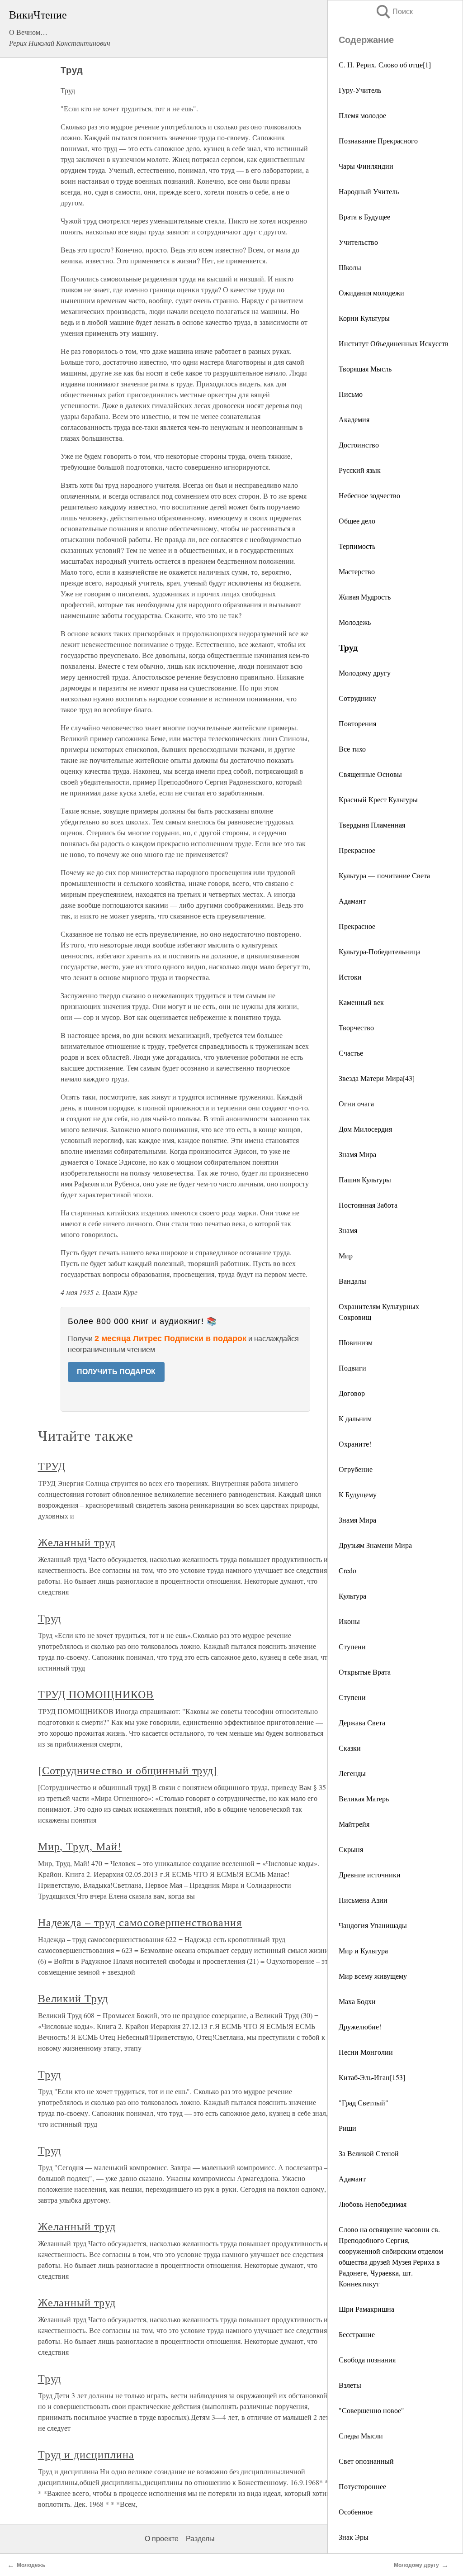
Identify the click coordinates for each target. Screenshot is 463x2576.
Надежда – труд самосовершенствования (140, 1922)
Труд (50, 1618)
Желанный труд (77, 1542)
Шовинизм (356, 1342)
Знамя (348, 1230)
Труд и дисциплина (86, 2454)
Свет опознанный (366, 2461)
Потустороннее (362, 2486)
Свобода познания (367, 2359)
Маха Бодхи (357, 2001)
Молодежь (355, 622)
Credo (347, 1570)
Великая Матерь (364, 1798)
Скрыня (351, 1849)
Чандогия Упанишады (373, 1925)
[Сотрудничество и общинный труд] (128, 1770)
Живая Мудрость (365, 597)
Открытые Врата (365, 1672)
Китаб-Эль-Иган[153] (372, 2077)
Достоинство (359, 445)
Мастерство (357, 571)
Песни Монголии (366, 2052)
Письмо (351, 394)
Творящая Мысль (365, 369)
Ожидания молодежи (371, 293)
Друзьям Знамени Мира (375, 1545)
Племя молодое (362, 115)
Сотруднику (357, 698)
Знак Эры (354, 2537)
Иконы (349, 1621)
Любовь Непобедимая (373, 2204)
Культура (352, 1596)
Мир (346, 1255)
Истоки (350, 977)
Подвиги (352, 1368)
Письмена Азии (363, 1900)
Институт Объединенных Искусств (394, 343)
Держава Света (362, 1722)
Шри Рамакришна (366, 2309)
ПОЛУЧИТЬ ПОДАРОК (116, 1372)
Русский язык (360, 470)
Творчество (356, 1027)
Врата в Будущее (364, 217)
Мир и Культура (363, 1950)
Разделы (200, 2539)
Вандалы (352, 1281)
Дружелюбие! (360, 2026)
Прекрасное (357, 850)
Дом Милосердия (365, 1129)
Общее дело (357, 521)
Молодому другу (365, 673)
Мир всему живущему (373, 1976)
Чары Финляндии (366, 166)
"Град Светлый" (364, 2102)
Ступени (352, 1646)
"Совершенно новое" (371, 2410)
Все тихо (352, 749)
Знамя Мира (357, 1154)
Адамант (352, 901)
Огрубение (356, 1469)
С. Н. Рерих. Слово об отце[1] (385, 64)
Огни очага (356, 1103)
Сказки (350, 1748)
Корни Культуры (364, 318)
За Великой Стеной (369, 2153)
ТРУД (52, 1466)
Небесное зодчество (369, 495)
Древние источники (370, 1874)
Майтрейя (354, 1824)
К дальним (355, 1418)
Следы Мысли (361, 2436)
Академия (354, 419)
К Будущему (358, 1494)
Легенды (352, 1773)
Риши (347, 2128)
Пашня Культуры (365, 1179)
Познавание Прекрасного (378, 140)
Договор (352, 1393)
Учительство (358, 242)
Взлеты (350, 2385)
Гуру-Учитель (360, 90)
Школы (350, 267)
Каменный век (361, 1002)
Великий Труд (73, 1998)
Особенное (356, 2512)
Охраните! (355, 1444)
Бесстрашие (357, 2334)
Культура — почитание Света (384, 875)
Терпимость (357, 546)
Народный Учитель (369, 191)
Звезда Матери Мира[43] (377, 1078)
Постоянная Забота (368, 1205)
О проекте (162, 2539)
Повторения (357, 723)
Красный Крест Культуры (378, 799)
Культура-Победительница (380, 951)
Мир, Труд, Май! (80, 1846)
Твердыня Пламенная (372, 825)
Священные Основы (370, 774)
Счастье (351, 1053)
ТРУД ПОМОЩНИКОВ (96, 1694)
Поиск (394, 12)
